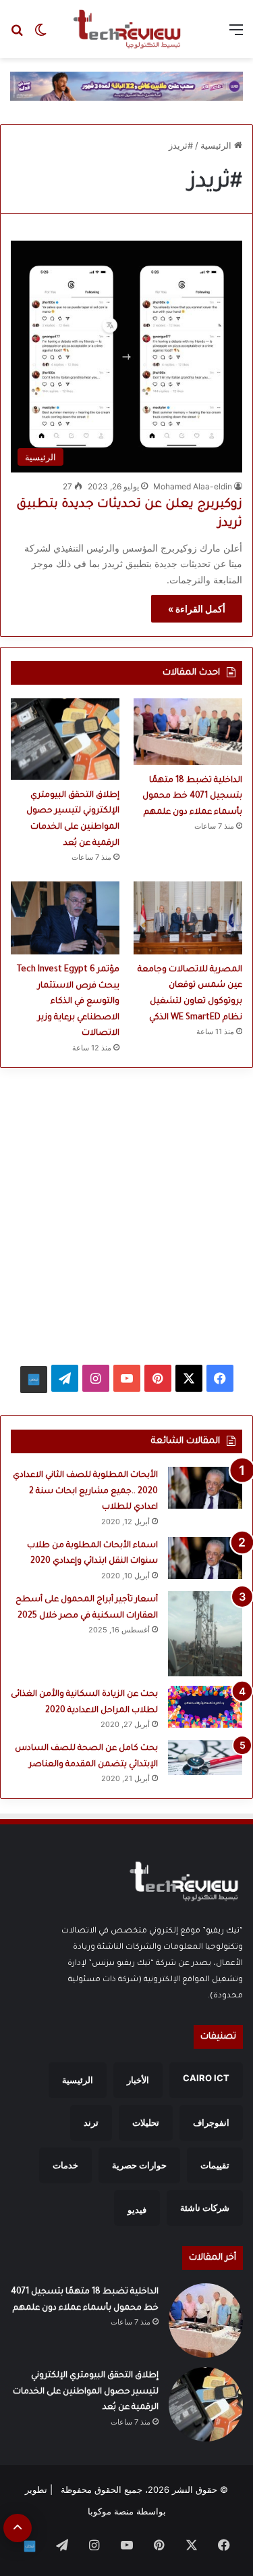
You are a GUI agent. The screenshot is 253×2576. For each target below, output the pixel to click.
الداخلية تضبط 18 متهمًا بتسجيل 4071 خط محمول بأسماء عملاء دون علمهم (192, 797)
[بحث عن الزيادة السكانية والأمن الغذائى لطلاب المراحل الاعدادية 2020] (205, 1707)
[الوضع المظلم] (40, 34)
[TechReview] (127, 29)
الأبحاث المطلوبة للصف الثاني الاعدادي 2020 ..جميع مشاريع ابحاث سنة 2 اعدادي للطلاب (85, 1491)
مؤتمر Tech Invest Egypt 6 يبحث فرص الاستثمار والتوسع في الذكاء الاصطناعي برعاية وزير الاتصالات (68, 1002)
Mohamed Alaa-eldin (193, 486)
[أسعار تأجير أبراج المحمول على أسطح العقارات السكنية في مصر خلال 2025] (205, 1634)
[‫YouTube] (127, 1378)
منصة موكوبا (111, 2511)
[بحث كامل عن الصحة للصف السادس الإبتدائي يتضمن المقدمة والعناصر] (205, 1757)
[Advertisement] (126, 1210)
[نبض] (34, 1380)
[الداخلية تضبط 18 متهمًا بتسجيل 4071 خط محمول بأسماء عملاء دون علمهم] (188, 732)
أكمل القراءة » (197, 609)
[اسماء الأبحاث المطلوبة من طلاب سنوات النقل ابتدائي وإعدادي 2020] (205, 1558)
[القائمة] (236, 34)
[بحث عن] (17, 34)
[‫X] (189, 1378)
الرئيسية (217, 145)
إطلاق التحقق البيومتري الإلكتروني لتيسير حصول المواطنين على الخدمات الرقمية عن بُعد (86, 2392)
